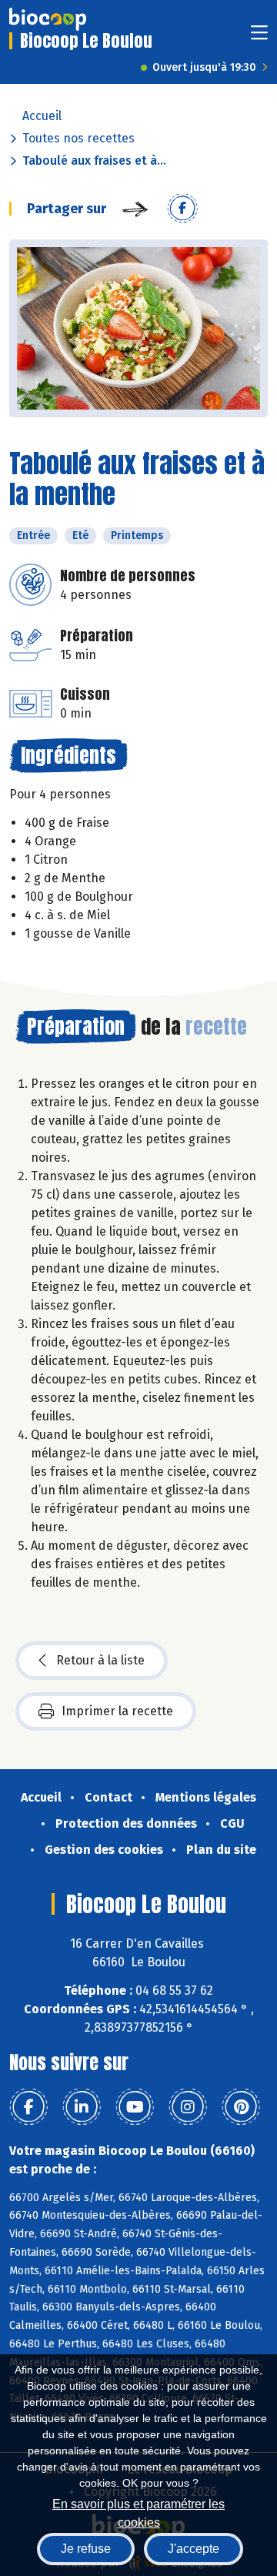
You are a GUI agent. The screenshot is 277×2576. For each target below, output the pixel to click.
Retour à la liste (100, 1660)
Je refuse (86, 2549)
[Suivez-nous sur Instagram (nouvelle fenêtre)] (188, 2107)
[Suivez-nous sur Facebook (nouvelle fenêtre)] (28, 2107)
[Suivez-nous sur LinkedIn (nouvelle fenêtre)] (82, 2107)
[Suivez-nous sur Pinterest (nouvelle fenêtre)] (241, 2107)
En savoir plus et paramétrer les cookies (138, 2512)
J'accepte (194, 2549)
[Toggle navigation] (259, 37)
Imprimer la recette (117, 1711)
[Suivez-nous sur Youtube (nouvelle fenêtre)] (135, 2107)
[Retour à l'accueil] (48, 19)
